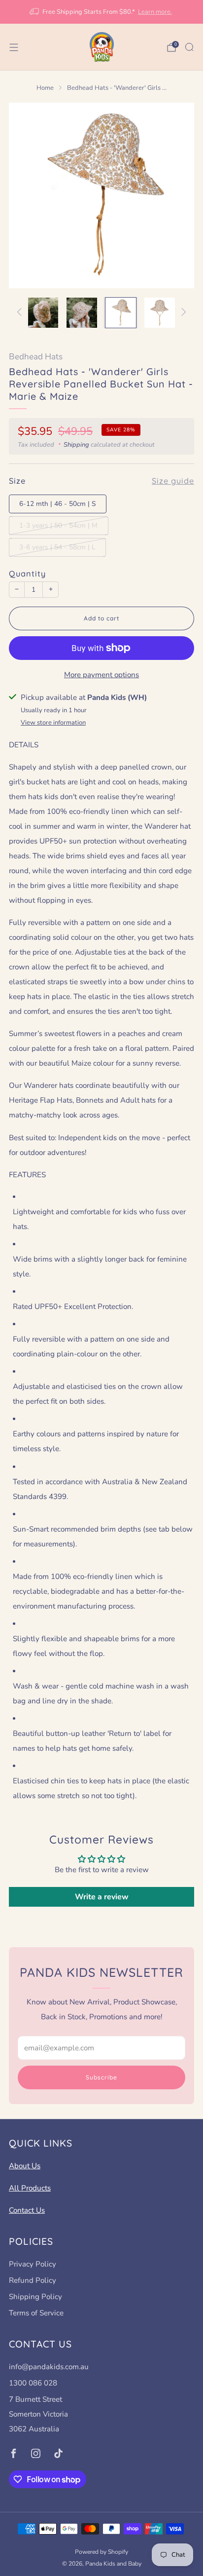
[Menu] (14, 47)
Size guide (173, 481)
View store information (53, 723)
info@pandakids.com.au (49, 2367)
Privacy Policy (33, 2264)
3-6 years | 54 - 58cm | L (57, 547)
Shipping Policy (35, 2297)
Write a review (102, 1897)
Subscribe (101, 2077)
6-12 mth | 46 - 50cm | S (57, 504)
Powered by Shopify (101, 2552)
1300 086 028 (33, 2383)
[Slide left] (21, 313)
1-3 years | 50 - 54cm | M (58, 525)
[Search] (189, 47)
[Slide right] (182, 313)
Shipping (76, 445)
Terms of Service (36, 2313)
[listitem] (102, 12)
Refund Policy (33, 2280)
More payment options (101, 675)
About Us (25, 2166)
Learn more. (155, 12)
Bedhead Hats (36, 357)
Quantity (27, 574)
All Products (30, 2188)
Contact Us (27, 2210)
